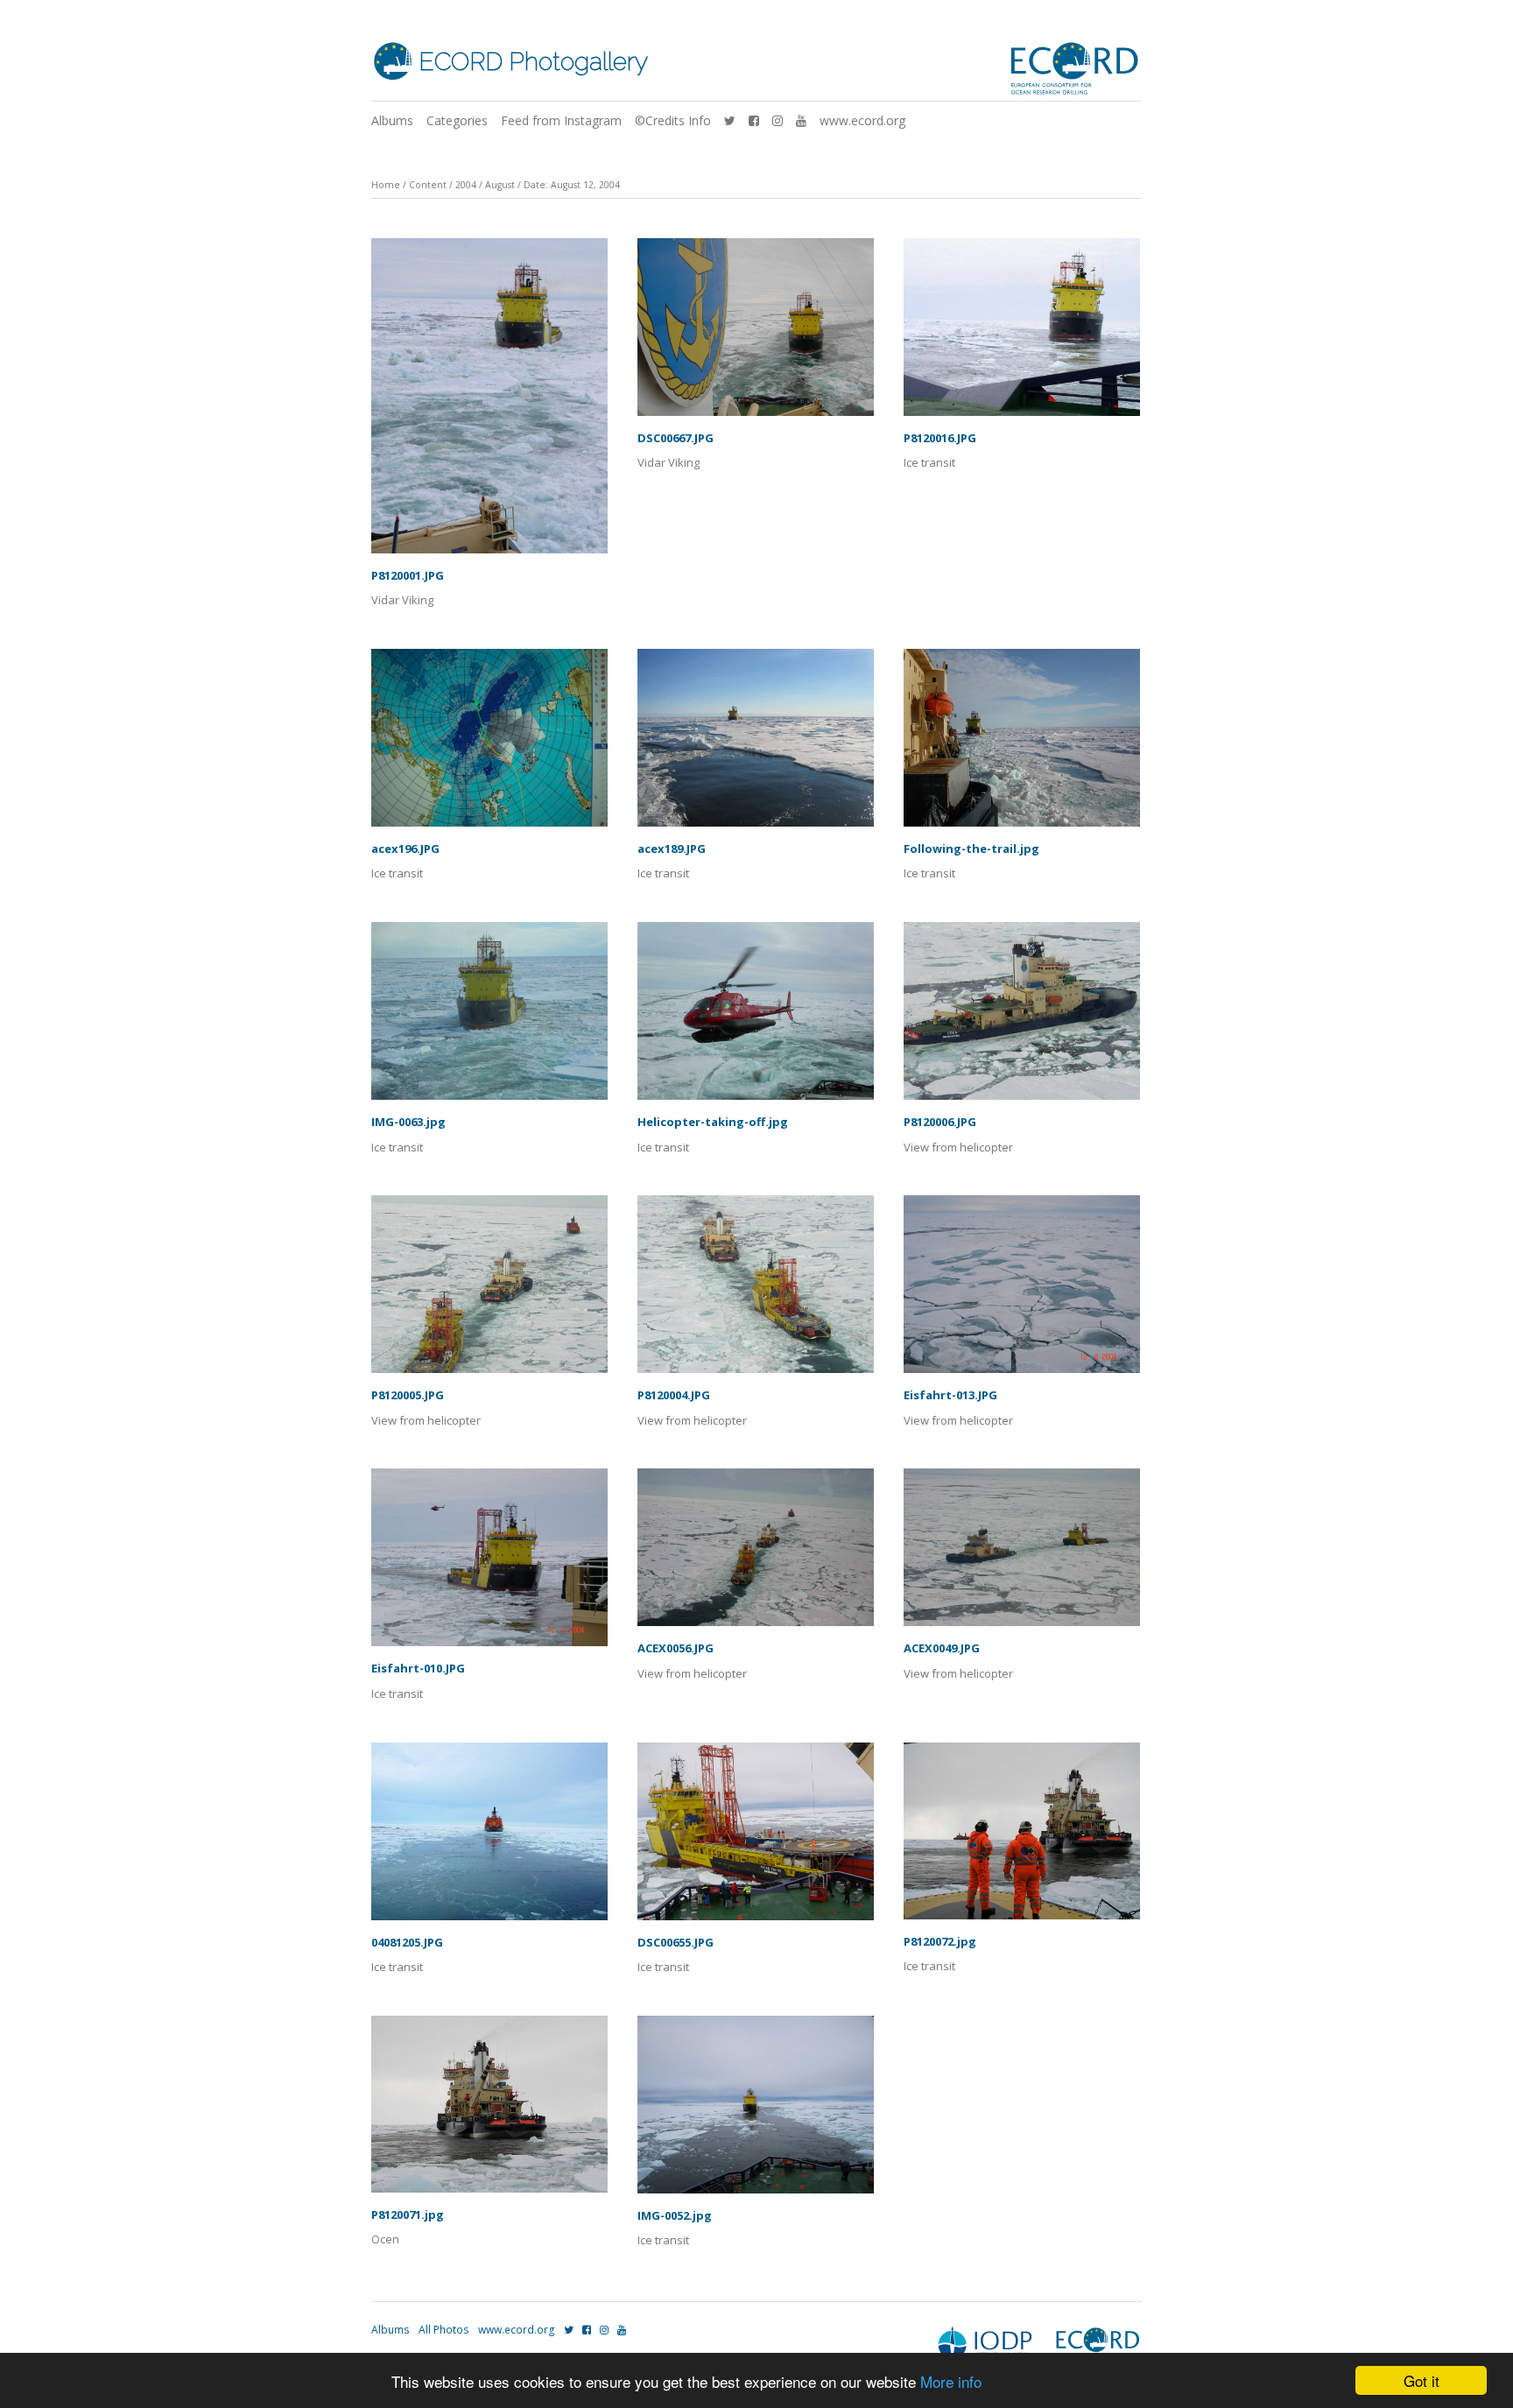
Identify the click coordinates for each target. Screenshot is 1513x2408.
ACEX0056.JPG (676, 1648)
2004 (466, 185)
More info (951, 2381)
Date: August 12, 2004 (572, 185)
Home (386, 185)
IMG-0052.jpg (675, 2215)
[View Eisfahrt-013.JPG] (1022, 1290)
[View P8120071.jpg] (489, 2110)
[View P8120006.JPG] (1022, 1017)
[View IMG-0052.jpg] (756, 2111)
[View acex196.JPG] (489, 744)
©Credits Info (673, 120)
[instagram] (778, 120)
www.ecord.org (862, 120)
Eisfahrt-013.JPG (950, 1395)
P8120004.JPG (674, 1395)
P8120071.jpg (408, 2214)
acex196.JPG (405, 848)
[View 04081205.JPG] (489, 1838)
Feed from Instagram (561, 120)
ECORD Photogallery (533, 62)
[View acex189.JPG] (756, 744)
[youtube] (801, 120)
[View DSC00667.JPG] (756, 333)
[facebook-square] (754, 120)
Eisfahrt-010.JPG (418, 1668)
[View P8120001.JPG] (489, 402)
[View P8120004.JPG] (756, 1290)
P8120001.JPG (408, 575)
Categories (457, 120)
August (500, 185)
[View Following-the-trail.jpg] (1022, 744)
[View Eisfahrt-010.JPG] (489, 1563)
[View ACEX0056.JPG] (756, 1553)
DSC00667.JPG (676, 438)
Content (428, 185)
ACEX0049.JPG (942, 1648)
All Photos (444, 2330)
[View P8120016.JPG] (1022, 333)
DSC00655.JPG (676, 1942)
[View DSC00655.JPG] (756, 1838)
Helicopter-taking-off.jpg (713, 1122)
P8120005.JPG (408, 1395)
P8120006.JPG (940, 1122)
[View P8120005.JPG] (489, 1290)
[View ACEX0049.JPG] (1022, 1553)
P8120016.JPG (940, 438)
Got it (1422, 2380)
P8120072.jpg (940, 1941)
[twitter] (730, 120)
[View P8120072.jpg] (1022, 1837)
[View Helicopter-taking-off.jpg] (756, 1017)
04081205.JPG (407, 1942)
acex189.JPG (672, 848)
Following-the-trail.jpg (971, 848)
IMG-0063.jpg (408, 1122)
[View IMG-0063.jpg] (489, 1017)
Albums (392, 120)
